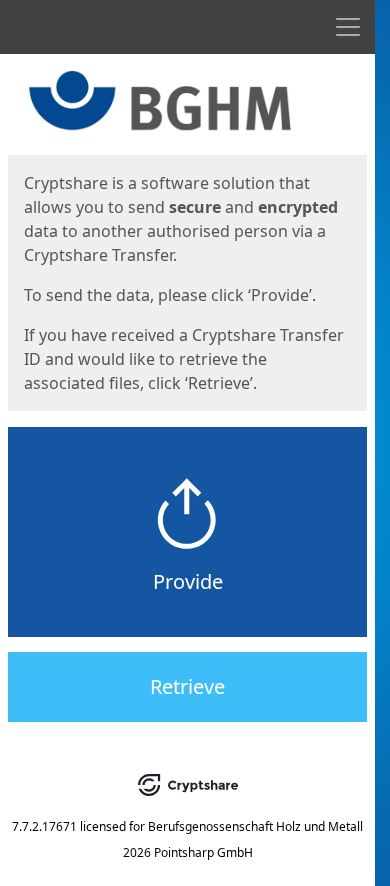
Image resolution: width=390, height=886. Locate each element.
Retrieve (187, 686)
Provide (188, 581)
